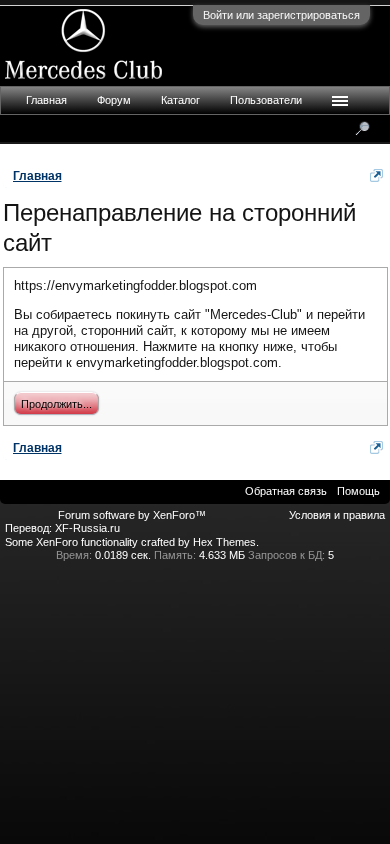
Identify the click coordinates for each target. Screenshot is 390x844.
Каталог (180, 100)
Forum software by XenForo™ (132, 515)
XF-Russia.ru (87, 528)
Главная (46, 100)
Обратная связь (286, 491)
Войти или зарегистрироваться (281, 15)
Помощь (358, 491)
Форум (114, 100)
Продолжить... (56, 404)
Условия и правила (337, 515)
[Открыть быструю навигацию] (376, 175)
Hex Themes (224, 542)
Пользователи (266, 100)
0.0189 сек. (123, 555)
